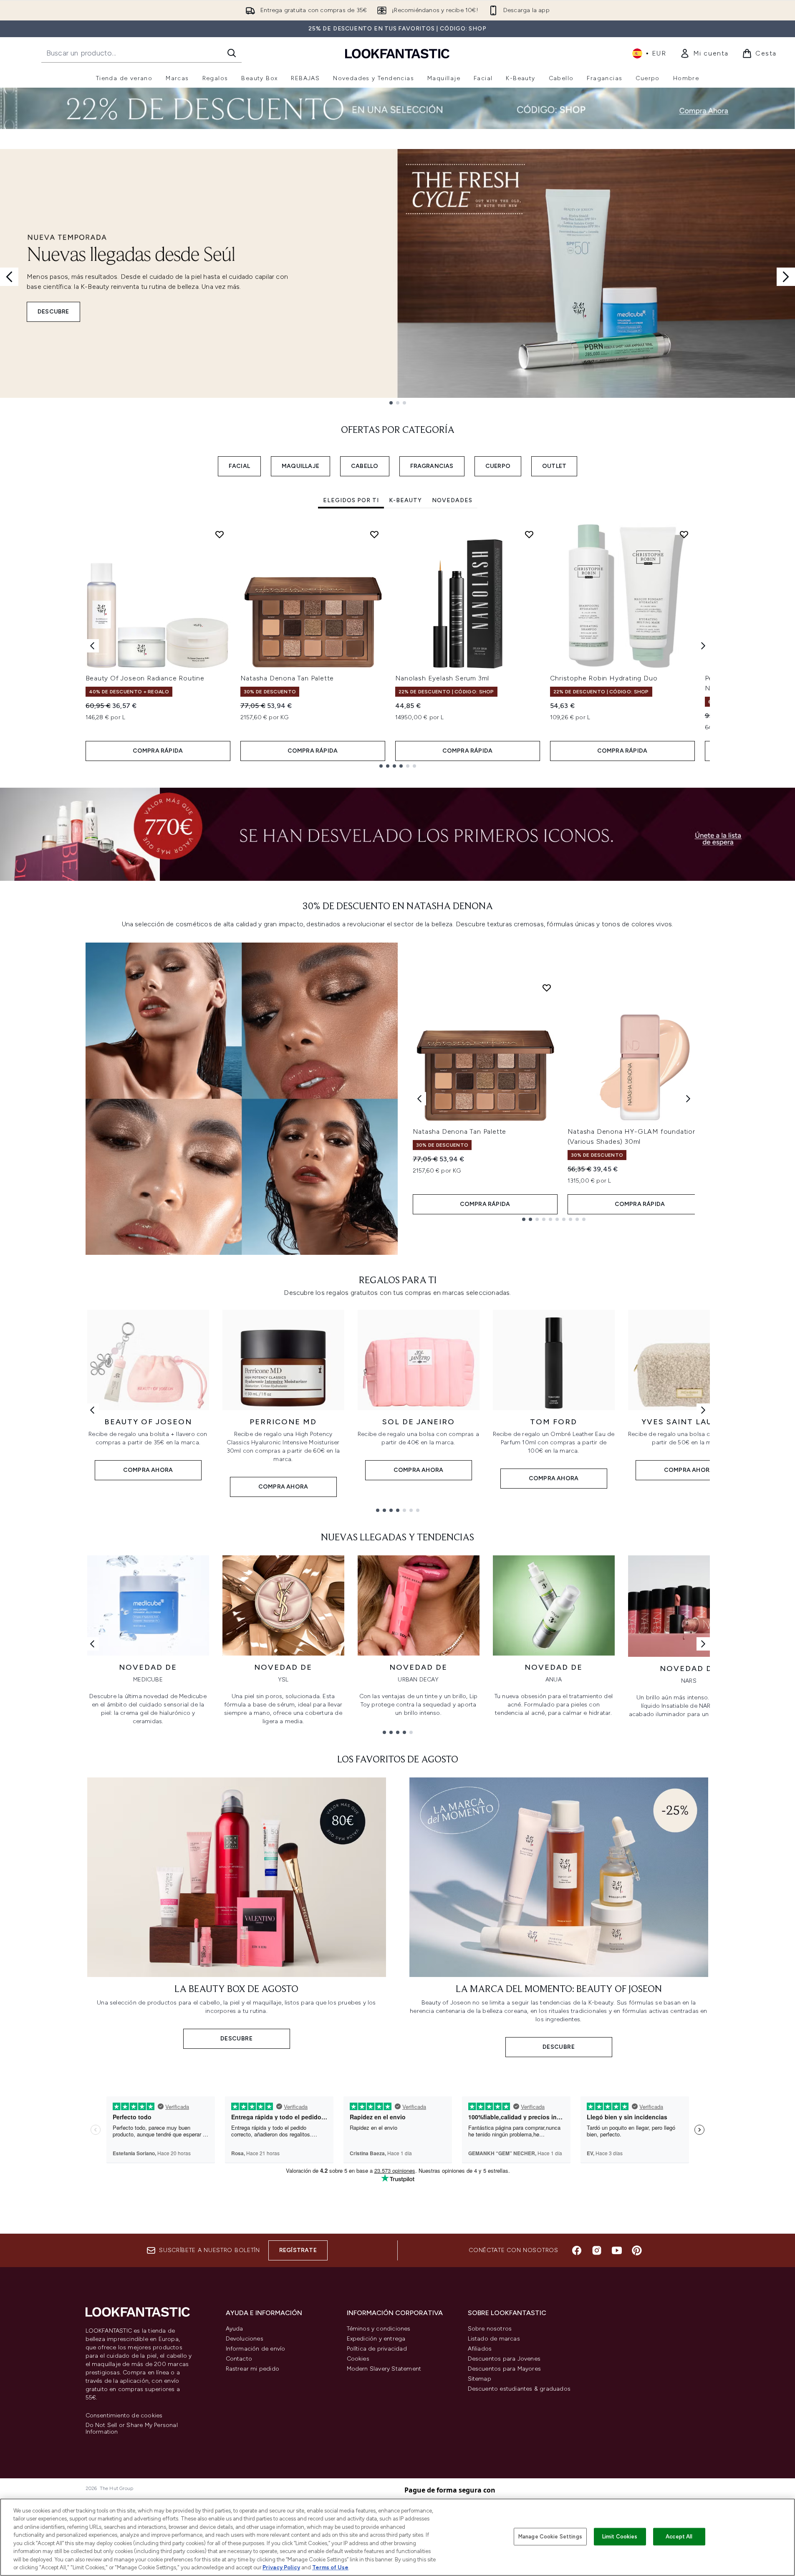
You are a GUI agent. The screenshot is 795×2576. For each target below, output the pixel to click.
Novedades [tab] (452, 500)
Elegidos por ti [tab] (351, 500)
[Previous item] (92, 646)
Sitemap (480, 2379)
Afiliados (480, 2349)
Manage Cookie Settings (550, 2537)
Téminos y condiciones (379, 2329)
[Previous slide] (9, 277)
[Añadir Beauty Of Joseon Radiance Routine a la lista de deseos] (220, 534)
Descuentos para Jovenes (504, 2359)
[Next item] (703, 646)
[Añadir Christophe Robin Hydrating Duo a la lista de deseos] (684, 534)
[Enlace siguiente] (703, 1410)
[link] (704, 53)
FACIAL (239, 466)
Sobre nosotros (490, 2329)
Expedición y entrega (376, 2339)
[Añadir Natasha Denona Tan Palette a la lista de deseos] (374, 534)
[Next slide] (786, 277)
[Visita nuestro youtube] (617, 2250)
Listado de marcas (494, 2339)
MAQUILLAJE (300, 466)
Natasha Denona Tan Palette (287, 678)
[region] (397, 2537)
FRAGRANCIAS (432, 466)
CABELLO (365, 466)
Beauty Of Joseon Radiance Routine (145, 678)
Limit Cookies (620, 2537)
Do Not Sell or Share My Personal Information (132, 2429)
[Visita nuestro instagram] (597, 2250)
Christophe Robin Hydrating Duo (604, 678)
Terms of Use (330, 2567)
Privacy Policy (281, 2567)
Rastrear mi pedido (253, 2369)
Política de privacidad (377, 2349)
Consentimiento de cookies (124, 2416)
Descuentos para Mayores (505, 2369)
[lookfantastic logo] (397, 53)
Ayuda (235, 2329)
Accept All (679, 2537)
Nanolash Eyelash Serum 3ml (442, 678)
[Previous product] (419, 1099)
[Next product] (688, 1099)
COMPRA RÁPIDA (158, 751)
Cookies (358, 2359)
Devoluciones (245, 2339)
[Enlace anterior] (92, 1410)
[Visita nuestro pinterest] (637, 2250)
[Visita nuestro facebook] (577, 2250)
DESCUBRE (53, 312)
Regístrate (298, 2250)
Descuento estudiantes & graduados (519, 2389)
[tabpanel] (398, 646)
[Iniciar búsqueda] (232, 53)
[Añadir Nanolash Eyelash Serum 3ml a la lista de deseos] (529, 534)
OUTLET (554, 466)
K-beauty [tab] (405, 500)
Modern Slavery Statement (384, 2369)
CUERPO (498, 466)
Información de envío (256, 2349)
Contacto (239, 2359)
